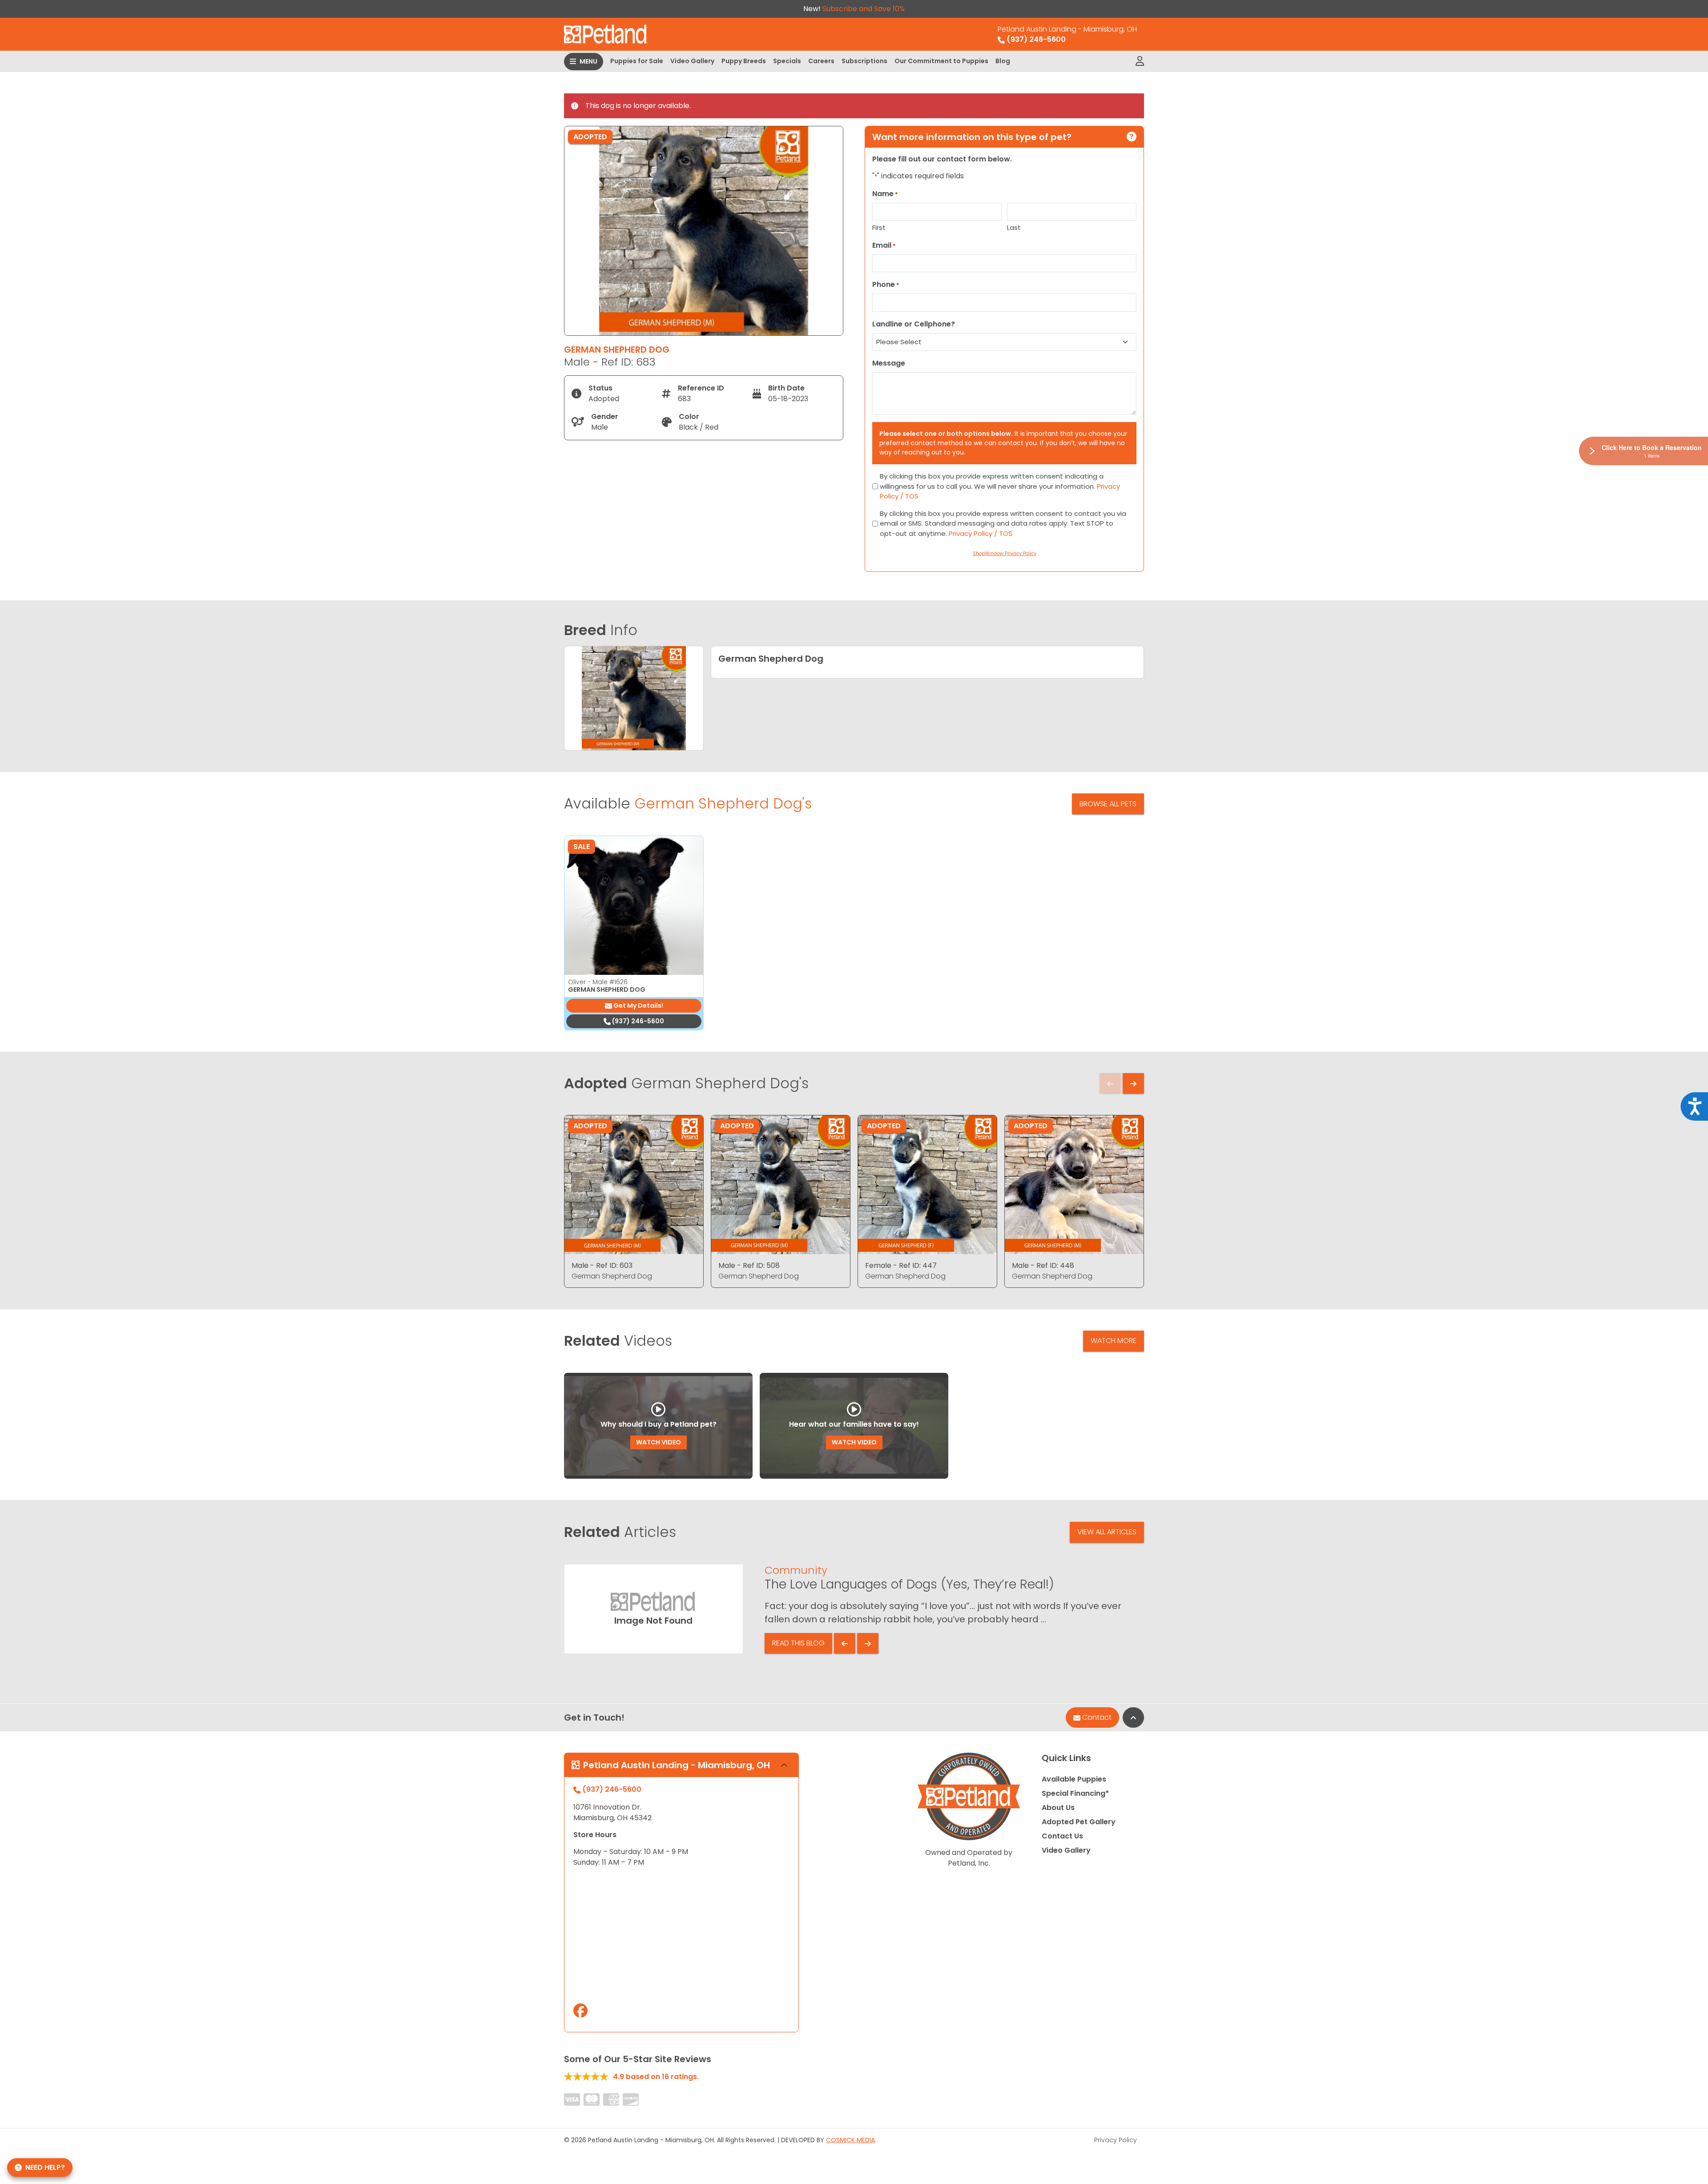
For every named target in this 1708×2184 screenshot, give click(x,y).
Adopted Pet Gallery (1079, 1822)
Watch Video (659, 1442)
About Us (1058, 1808)
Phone (886, 284)
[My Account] (1140, 61)
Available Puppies (1074, 1779)
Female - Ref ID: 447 (901, 1265)
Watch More (1114, 1341)
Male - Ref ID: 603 (602, 1265)
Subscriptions (864, 61)
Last (1014, 227)
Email (884, 245)
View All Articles (1107, 1532)
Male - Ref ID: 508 (749, 1265)
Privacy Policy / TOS (981, 533)
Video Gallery (692, 61)
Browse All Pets (1108, 804)
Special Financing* (1075, 1793)
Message (889, 363)
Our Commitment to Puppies (941, 61)
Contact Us (1062, 1836)
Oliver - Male (598, 982)
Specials (787, 61)
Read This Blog (798, 1643)
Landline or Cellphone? (914, 324)
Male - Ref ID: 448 (1043, 1265)
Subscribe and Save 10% (864, 9)
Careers (821, 61)
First (879, 227)
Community (796, 1570)
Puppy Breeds (744, 61)
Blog (1003, 61)
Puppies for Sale (637, 61)
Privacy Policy (1116, 2140)
